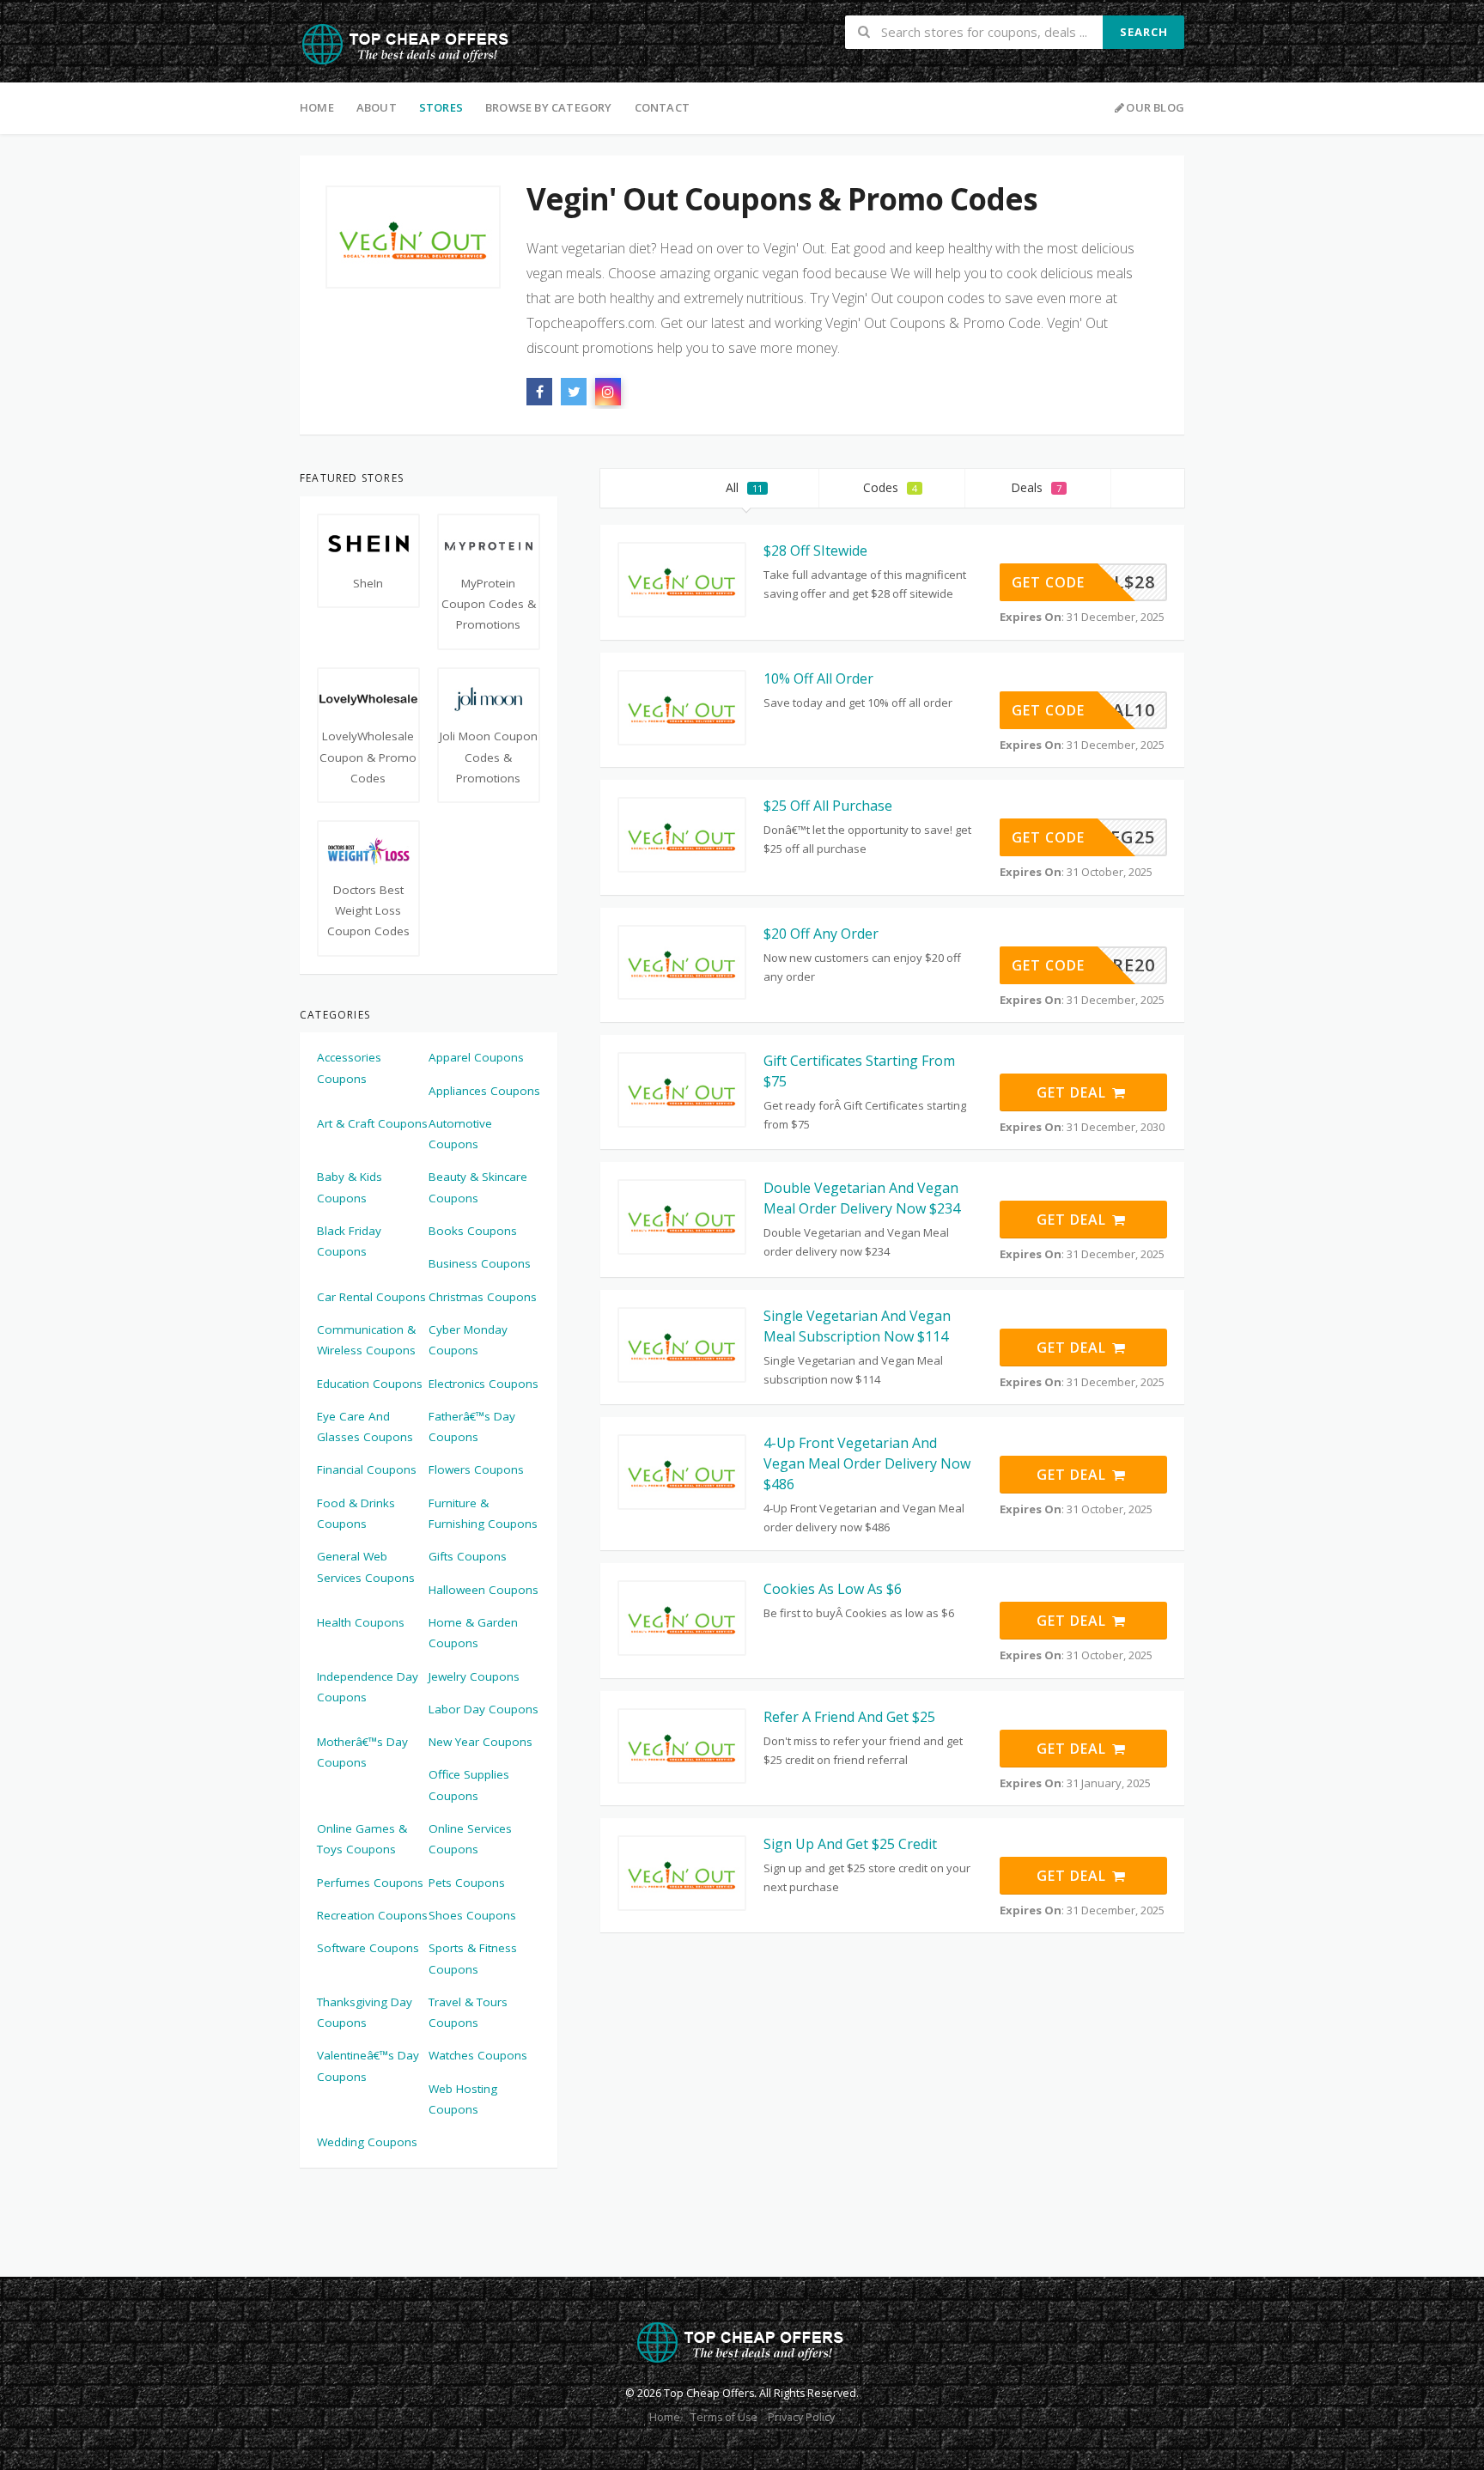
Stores (441, 107)
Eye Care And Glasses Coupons (365, 1427)
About (377, 107)
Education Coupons (370, 1384)
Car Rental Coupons (371, 1297)
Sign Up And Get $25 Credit (850, 1844)
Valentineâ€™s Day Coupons (368, 2065)
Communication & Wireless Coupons (366, 1340)
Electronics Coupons (484, 1384)
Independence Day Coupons (368, 1687)
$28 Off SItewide (815, 551)
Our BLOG (1155, 107)
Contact (662, 107)
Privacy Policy (801, 2417)
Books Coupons (473, 1231)
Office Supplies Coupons (469, 1785)
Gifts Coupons (468, 1556)
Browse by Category (549, 107)
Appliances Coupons (484, 1091)
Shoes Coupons (472, 1915)
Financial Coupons (367, 1469)
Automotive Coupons (460, 1134)
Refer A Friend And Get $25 (849, 1717)
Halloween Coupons (484, 1590)
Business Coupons (480, 1263)
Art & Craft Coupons (372, 1123)
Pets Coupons (467, 1883)
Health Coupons (361, 1622)
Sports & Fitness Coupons (473, 1958)
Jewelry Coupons (474, 1676)
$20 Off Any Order (821, 934)
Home (317, 107)
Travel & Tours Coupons (468, 2012)
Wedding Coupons (367, 2142)
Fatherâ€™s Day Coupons (472, 1427)
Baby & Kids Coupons (350, 1187)
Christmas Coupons (483, 1297)
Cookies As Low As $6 (833, 1589)
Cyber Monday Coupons (468, 1340)
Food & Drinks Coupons (356, 1513)
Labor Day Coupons (484, 1709)
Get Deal (1073, 1092)
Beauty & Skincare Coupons (478, 1187)
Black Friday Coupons (349, 1241)
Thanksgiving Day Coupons (365, 2012)
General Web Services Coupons (366, 1567)
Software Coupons (368, 1948)
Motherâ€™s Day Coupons (362, 1752)
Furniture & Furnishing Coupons (483, 1513)
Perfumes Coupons (370, 1883)
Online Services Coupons (470, 1839)
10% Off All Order (818, 678)
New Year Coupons (480, 1742)
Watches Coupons (478, 2055)
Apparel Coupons (476, 1057)
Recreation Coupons (372, 1915)
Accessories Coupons (349, 1068)
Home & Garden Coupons (473, 1633)
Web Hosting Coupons (463, 2099)
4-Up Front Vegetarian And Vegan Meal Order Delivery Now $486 (867, 1463)
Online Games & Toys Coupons (362, 1839)
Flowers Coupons (476, 1469)
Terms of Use (724, 2417)
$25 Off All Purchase (828, 806)
